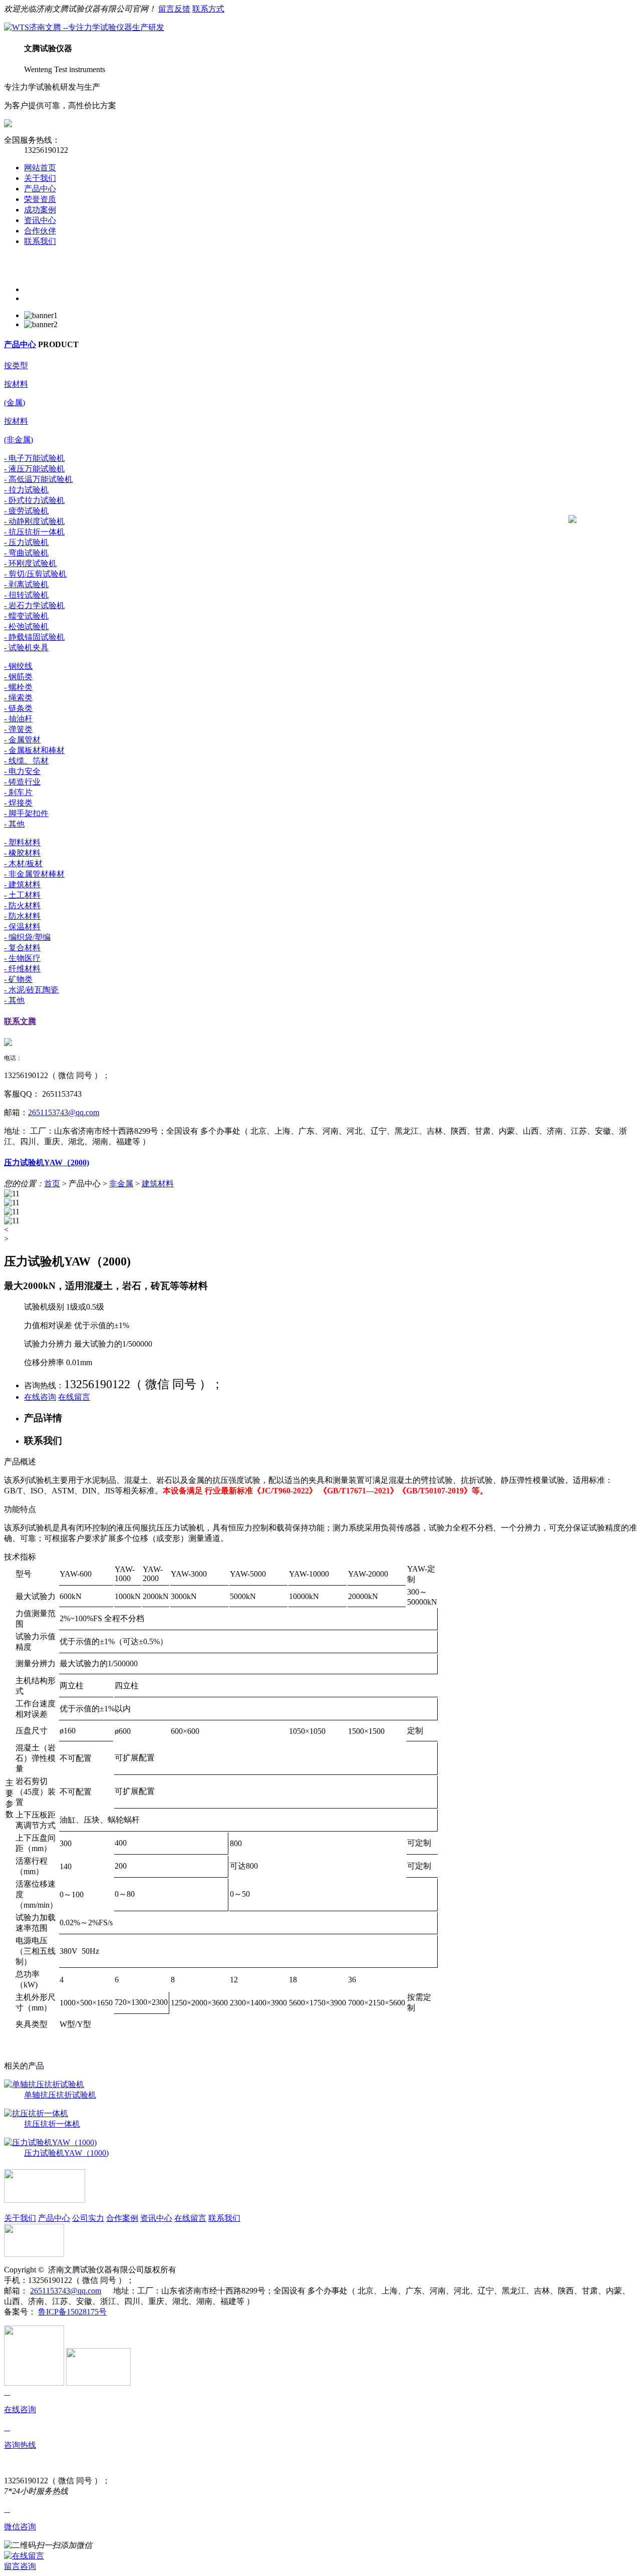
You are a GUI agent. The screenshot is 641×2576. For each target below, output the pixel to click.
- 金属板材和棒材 (34, 750)
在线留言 (74, 1397)
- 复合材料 (22, 948)
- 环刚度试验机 (30, 563)
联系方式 (208, 9)
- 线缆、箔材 (26, 761)
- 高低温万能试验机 (38, 479)
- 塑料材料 (22, 842)
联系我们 (40, 241)
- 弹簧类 (18, 729)
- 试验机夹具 (26, 648)
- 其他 (14, 824)
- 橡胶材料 (22, 853)
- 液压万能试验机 (34, 469)
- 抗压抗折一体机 (34, 532)
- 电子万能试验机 (34, 458)
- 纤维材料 (22, 969)
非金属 (121, 1184)
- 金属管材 (22, 740)
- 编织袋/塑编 (27, 937)
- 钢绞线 (18, 666)
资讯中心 (40, 220)
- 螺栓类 (18, 687)
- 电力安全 (22, 771)
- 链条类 (18, 708)
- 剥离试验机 (26, 584)
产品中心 (40, 189)
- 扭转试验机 (26, 595)
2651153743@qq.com (64, 1112)
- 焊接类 (18, 803)
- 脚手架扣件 (26, 813)
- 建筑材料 (22, 884)
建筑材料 (158, 1184)
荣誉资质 (40, 199)
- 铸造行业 (22, 782)
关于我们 (40, 178)
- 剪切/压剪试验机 (35, 574)
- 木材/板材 (23, 863)
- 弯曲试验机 (26, 553)
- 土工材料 (22, 895)
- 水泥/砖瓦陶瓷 (31, 990)
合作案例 (122, 2218)
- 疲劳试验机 (26, 511)
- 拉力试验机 (26, 490)
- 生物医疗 (22, 958)
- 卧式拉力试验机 (34, 500)
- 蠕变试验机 (26, 616)
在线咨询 (40, 1397)
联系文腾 (20, 1021)
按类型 (16, 365)
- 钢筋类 (18, 677)
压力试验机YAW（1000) (66, 2153)
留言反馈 (174, 9)
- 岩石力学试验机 (34, 605)
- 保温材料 (22, 927)
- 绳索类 (18, 698)
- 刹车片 (18, 792)
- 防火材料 (22, 906)
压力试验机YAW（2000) (47, 1163)
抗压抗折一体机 (52, 2124)
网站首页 (40, 168)
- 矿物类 (18, 979)
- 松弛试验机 (26, 626)
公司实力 (88, 2218)
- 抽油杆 (18, 719)
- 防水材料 (22, 916)
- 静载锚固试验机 (34, 637)
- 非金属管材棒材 (34, 874)
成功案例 (40, 210)
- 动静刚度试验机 (34, 521)
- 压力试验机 (26, 542)
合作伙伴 (40, 231)
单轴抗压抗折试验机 (60, 2095)
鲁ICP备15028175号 (72, 2312)
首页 (52, 1184)
